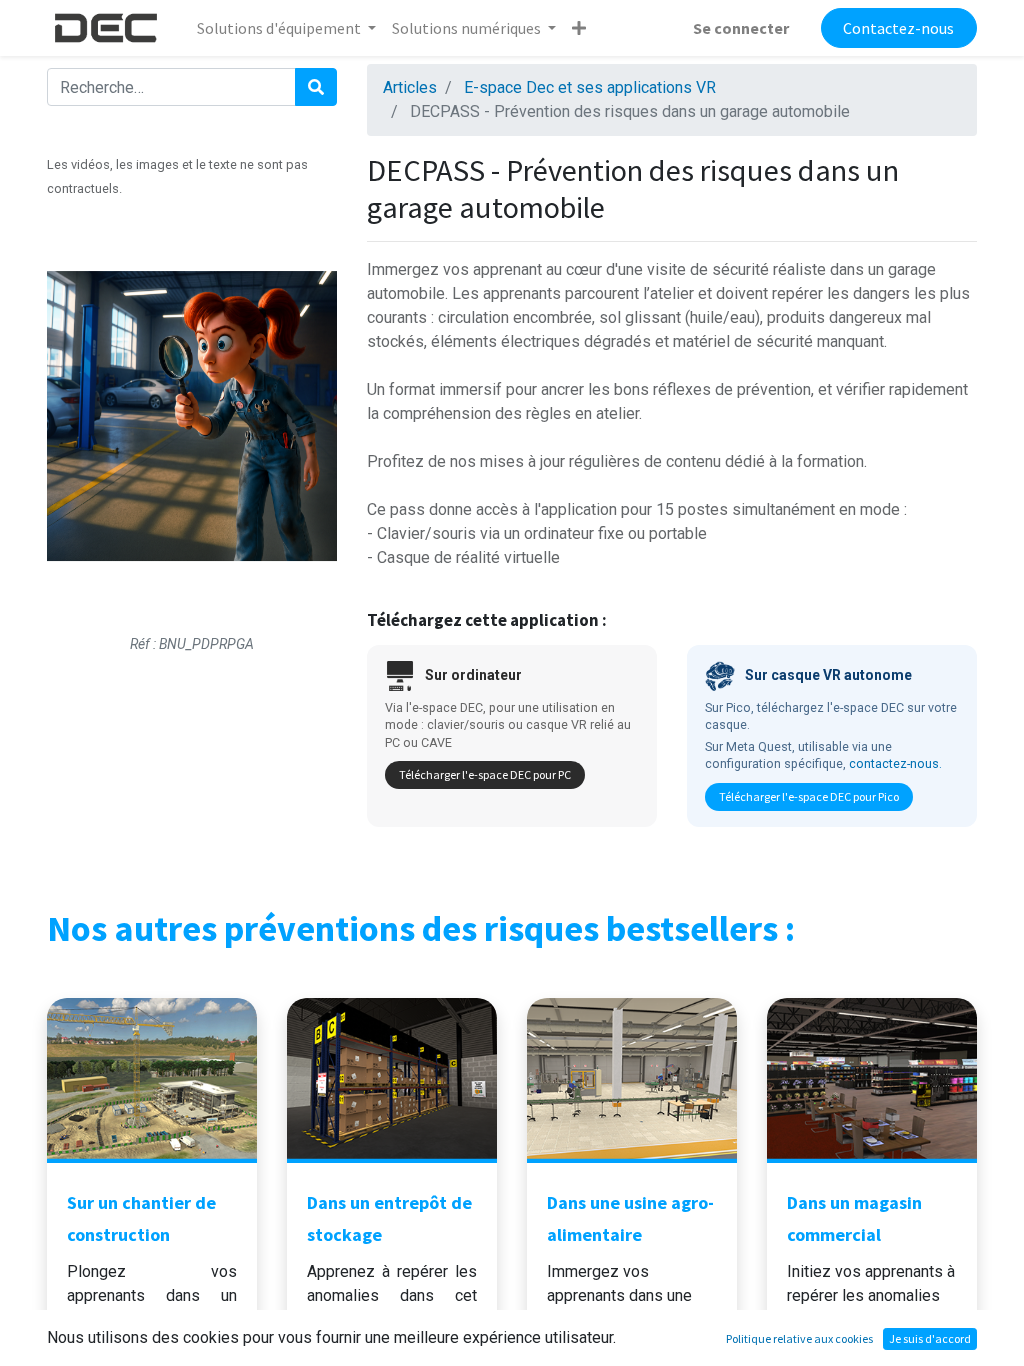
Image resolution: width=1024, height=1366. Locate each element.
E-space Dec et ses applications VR (590, 87)
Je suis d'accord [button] (930, 1338)
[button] (579, 28)
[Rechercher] (316, 87)
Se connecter (741, 28)
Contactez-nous (898, 28)
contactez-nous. (895, 763)
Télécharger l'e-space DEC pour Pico (809, 796)
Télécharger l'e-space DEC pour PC (485, 774)
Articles (410, 87)
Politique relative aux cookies (799, 1338)
